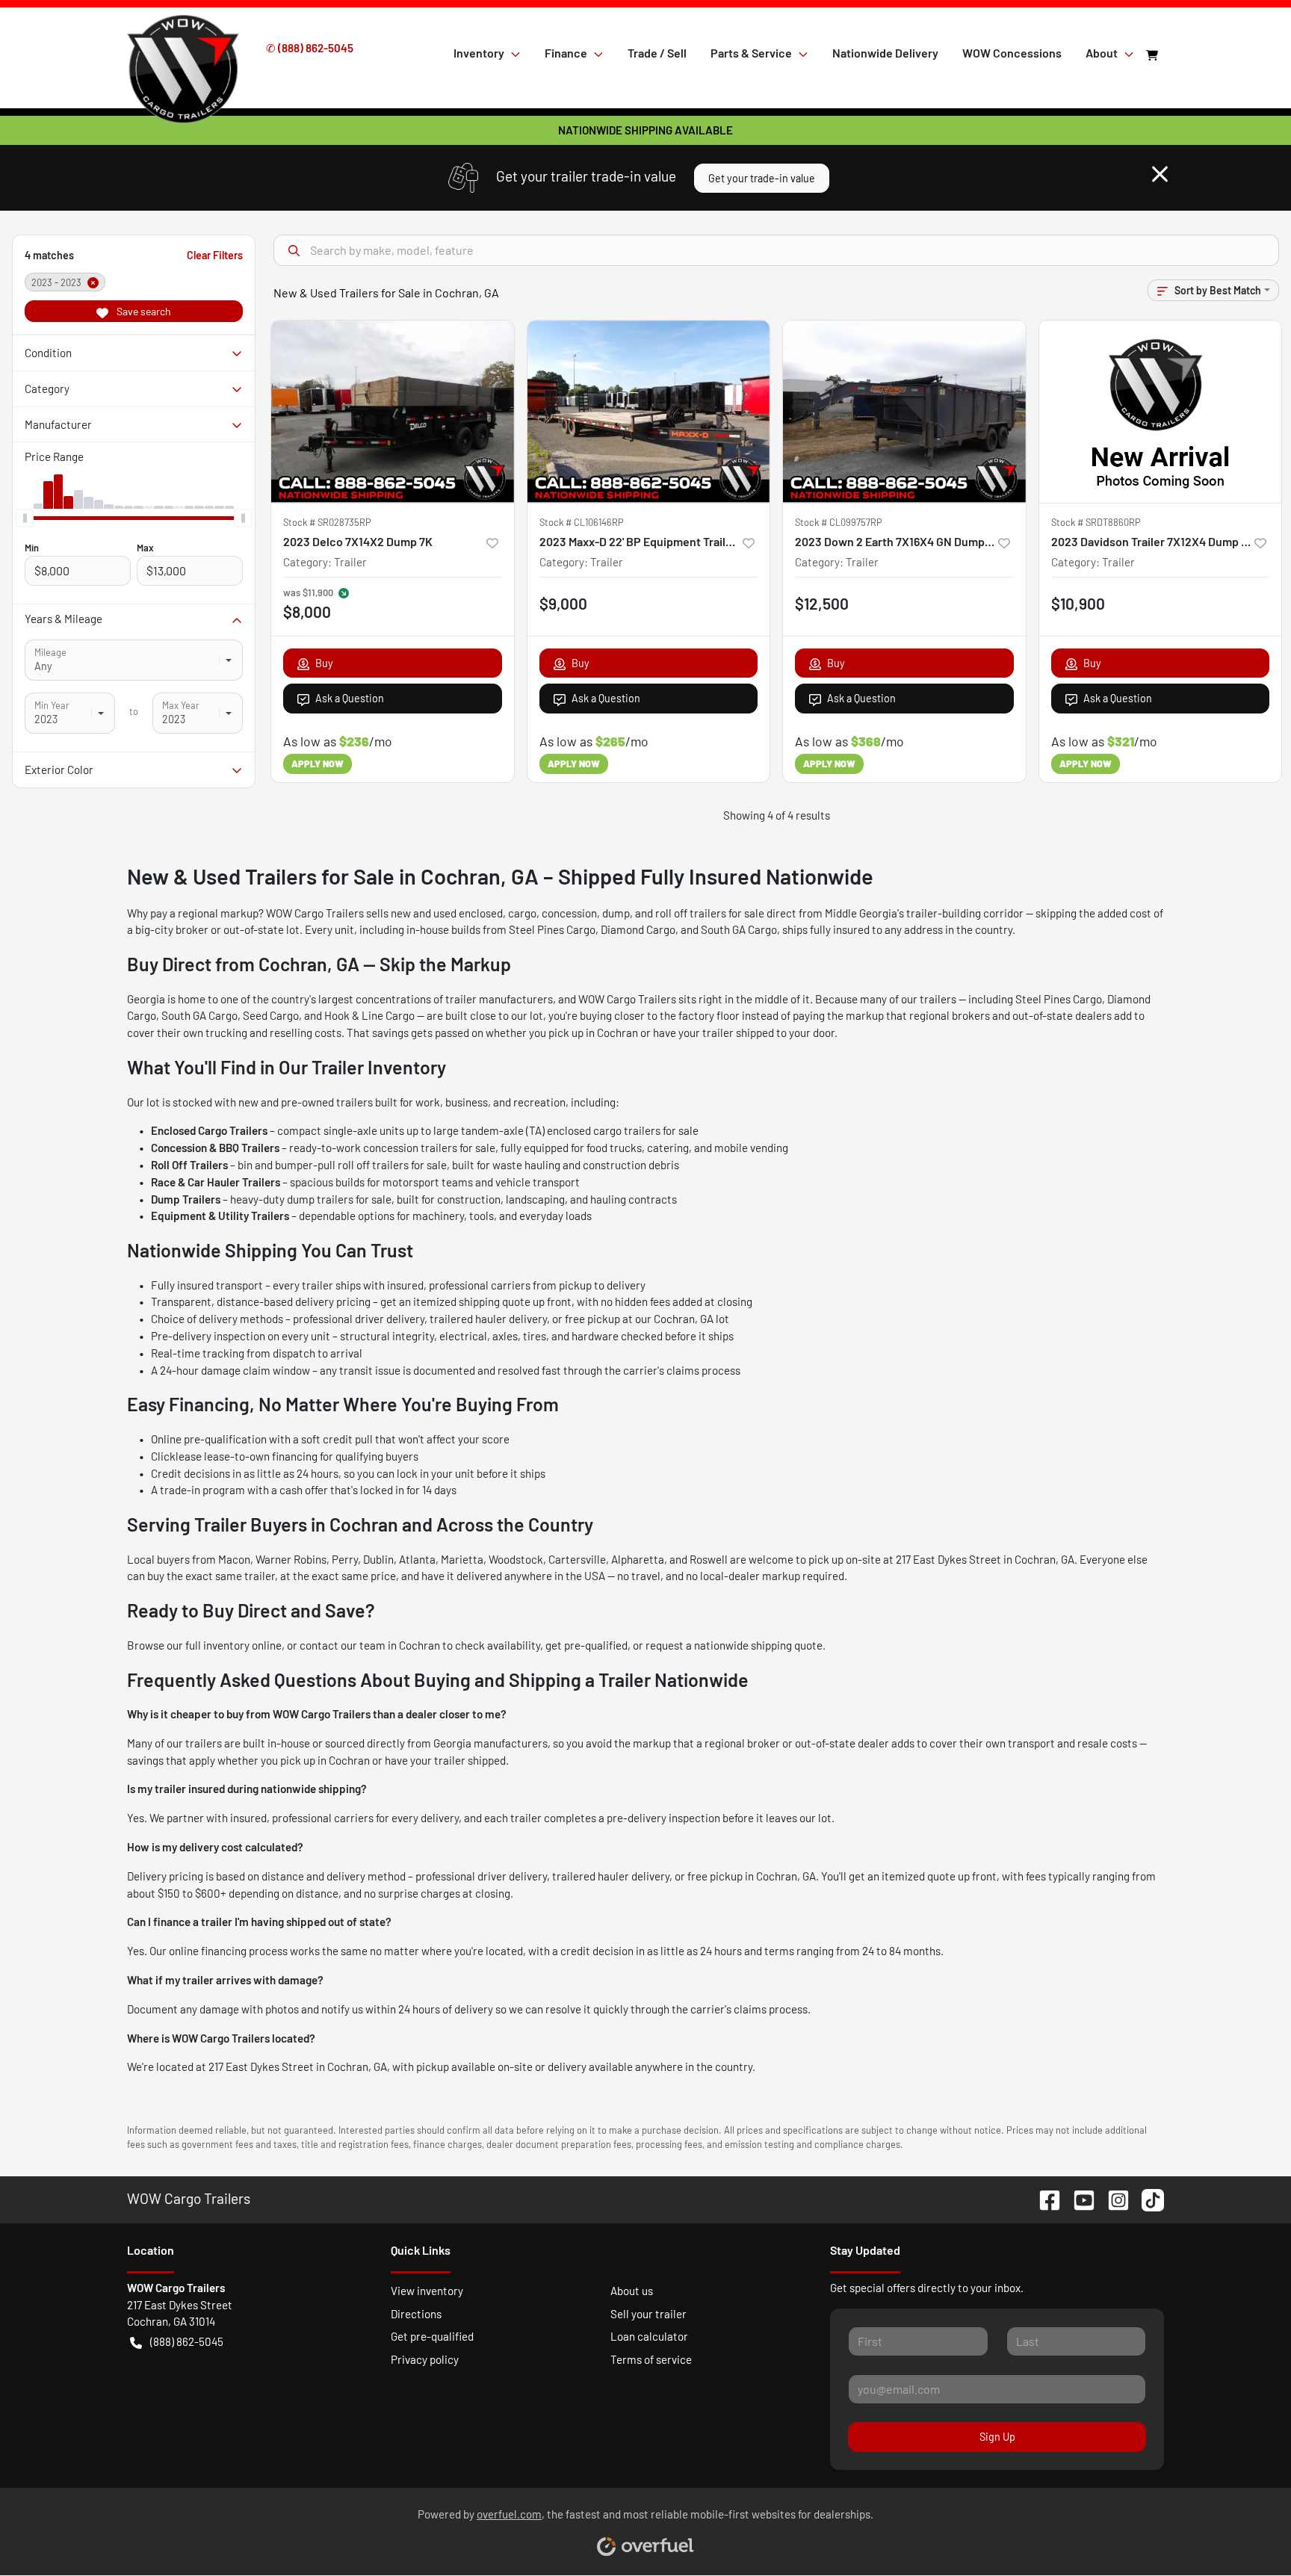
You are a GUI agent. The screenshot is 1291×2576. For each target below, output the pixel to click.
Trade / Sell (657, 53)
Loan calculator (649, 2336)
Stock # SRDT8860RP (1096, 522)
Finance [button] (566, 53)
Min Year (52, 705)
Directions (416, 2314)
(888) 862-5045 (316, 48)
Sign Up (997, 2437)
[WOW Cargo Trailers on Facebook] (1044, 2198)
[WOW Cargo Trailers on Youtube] (1078, 2198)
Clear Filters (215, 255)
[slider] (25, 518)
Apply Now (318, 764)
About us (632, 2291)
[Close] (1160, 174)
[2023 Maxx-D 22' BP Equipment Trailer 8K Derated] (649, 411)
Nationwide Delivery (885, 53)
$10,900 (1078, 603)
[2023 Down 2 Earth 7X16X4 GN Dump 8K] (904, 411)
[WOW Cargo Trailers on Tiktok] (1147, 2198)
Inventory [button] (479, 53)
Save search (143, 311)
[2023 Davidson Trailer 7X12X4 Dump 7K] (1161, 411)
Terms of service (651, 2359)
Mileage (50, 652)
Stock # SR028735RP (327, 522)
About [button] (1102, 53)
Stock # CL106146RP (582, 522)
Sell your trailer (648, 2314)
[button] (492, 542)
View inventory (427, 2291)
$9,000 (563, 603)
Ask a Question (350, 698)
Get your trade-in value (762, 178)
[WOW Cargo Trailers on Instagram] (1112, 2198)
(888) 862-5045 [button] (187, 2341)
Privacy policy (425, 2359)
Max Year (181, 705)
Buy (324, 663)
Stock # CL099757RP (839, 522)
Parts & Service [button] (751, 53)
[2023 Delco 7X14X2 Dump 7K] (393, 411)
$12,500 (822, 603)
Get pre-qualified (432, 2336)
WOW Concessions (1012, 53)
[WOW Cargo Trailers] (183, 52)
